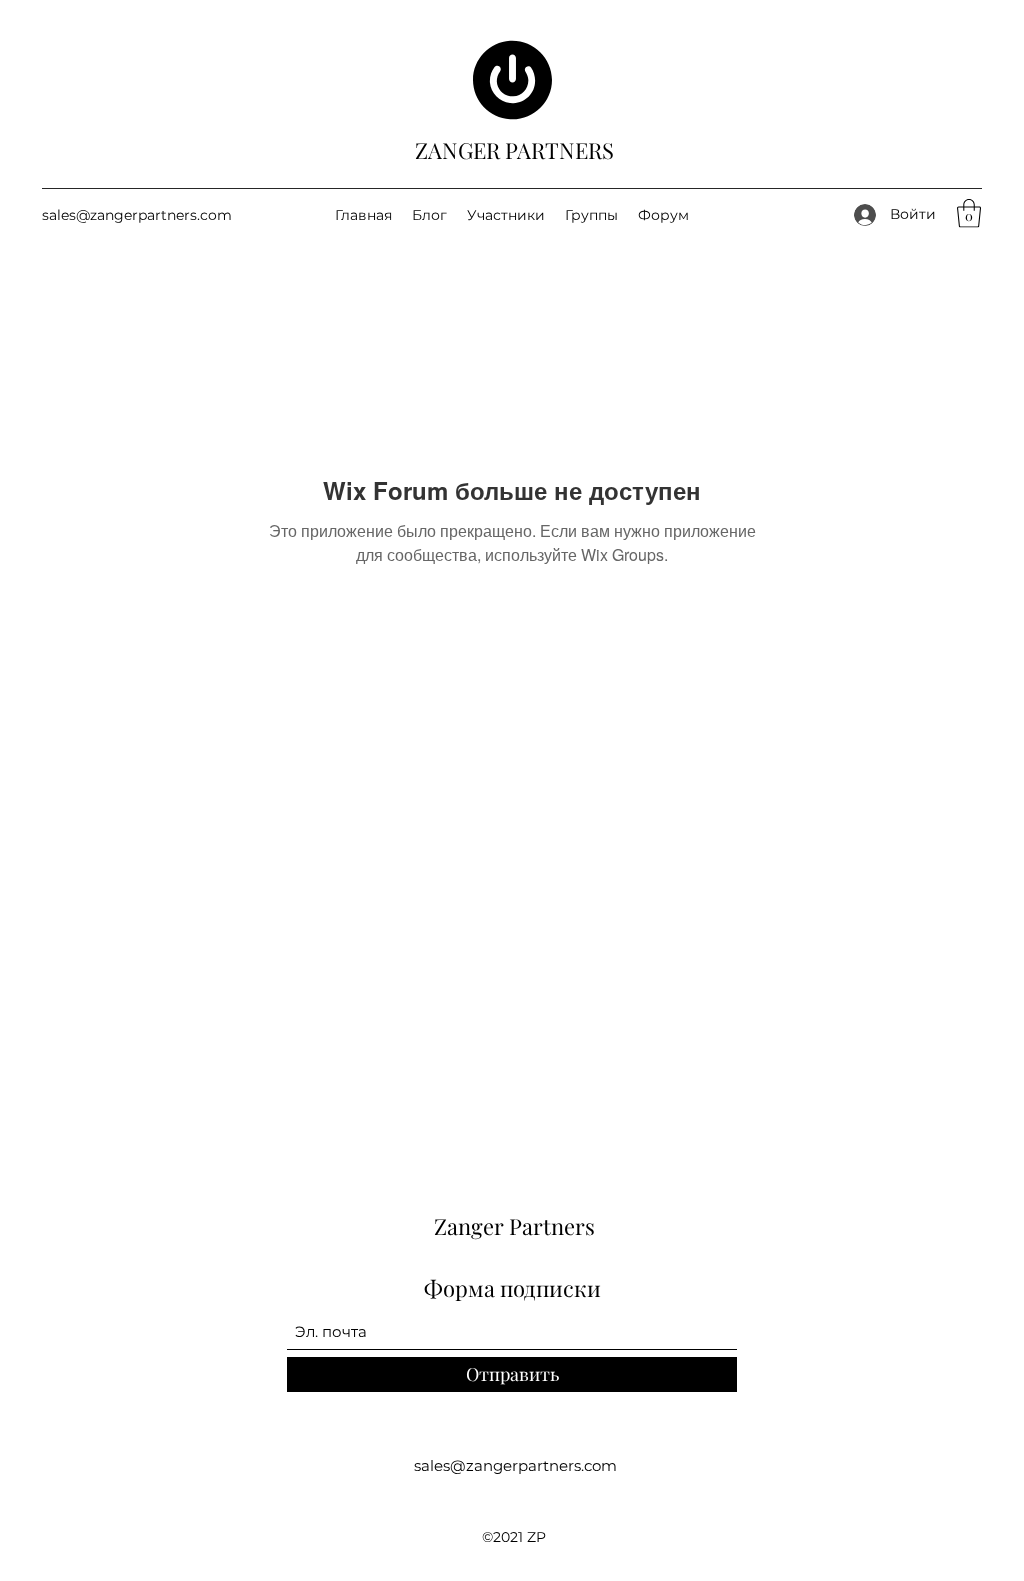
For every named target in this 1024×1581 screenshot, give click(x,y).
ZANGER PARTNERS (514, 150)
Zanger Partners (514, 1226)
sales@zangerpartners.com (137, 215)
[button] (969, 213)
